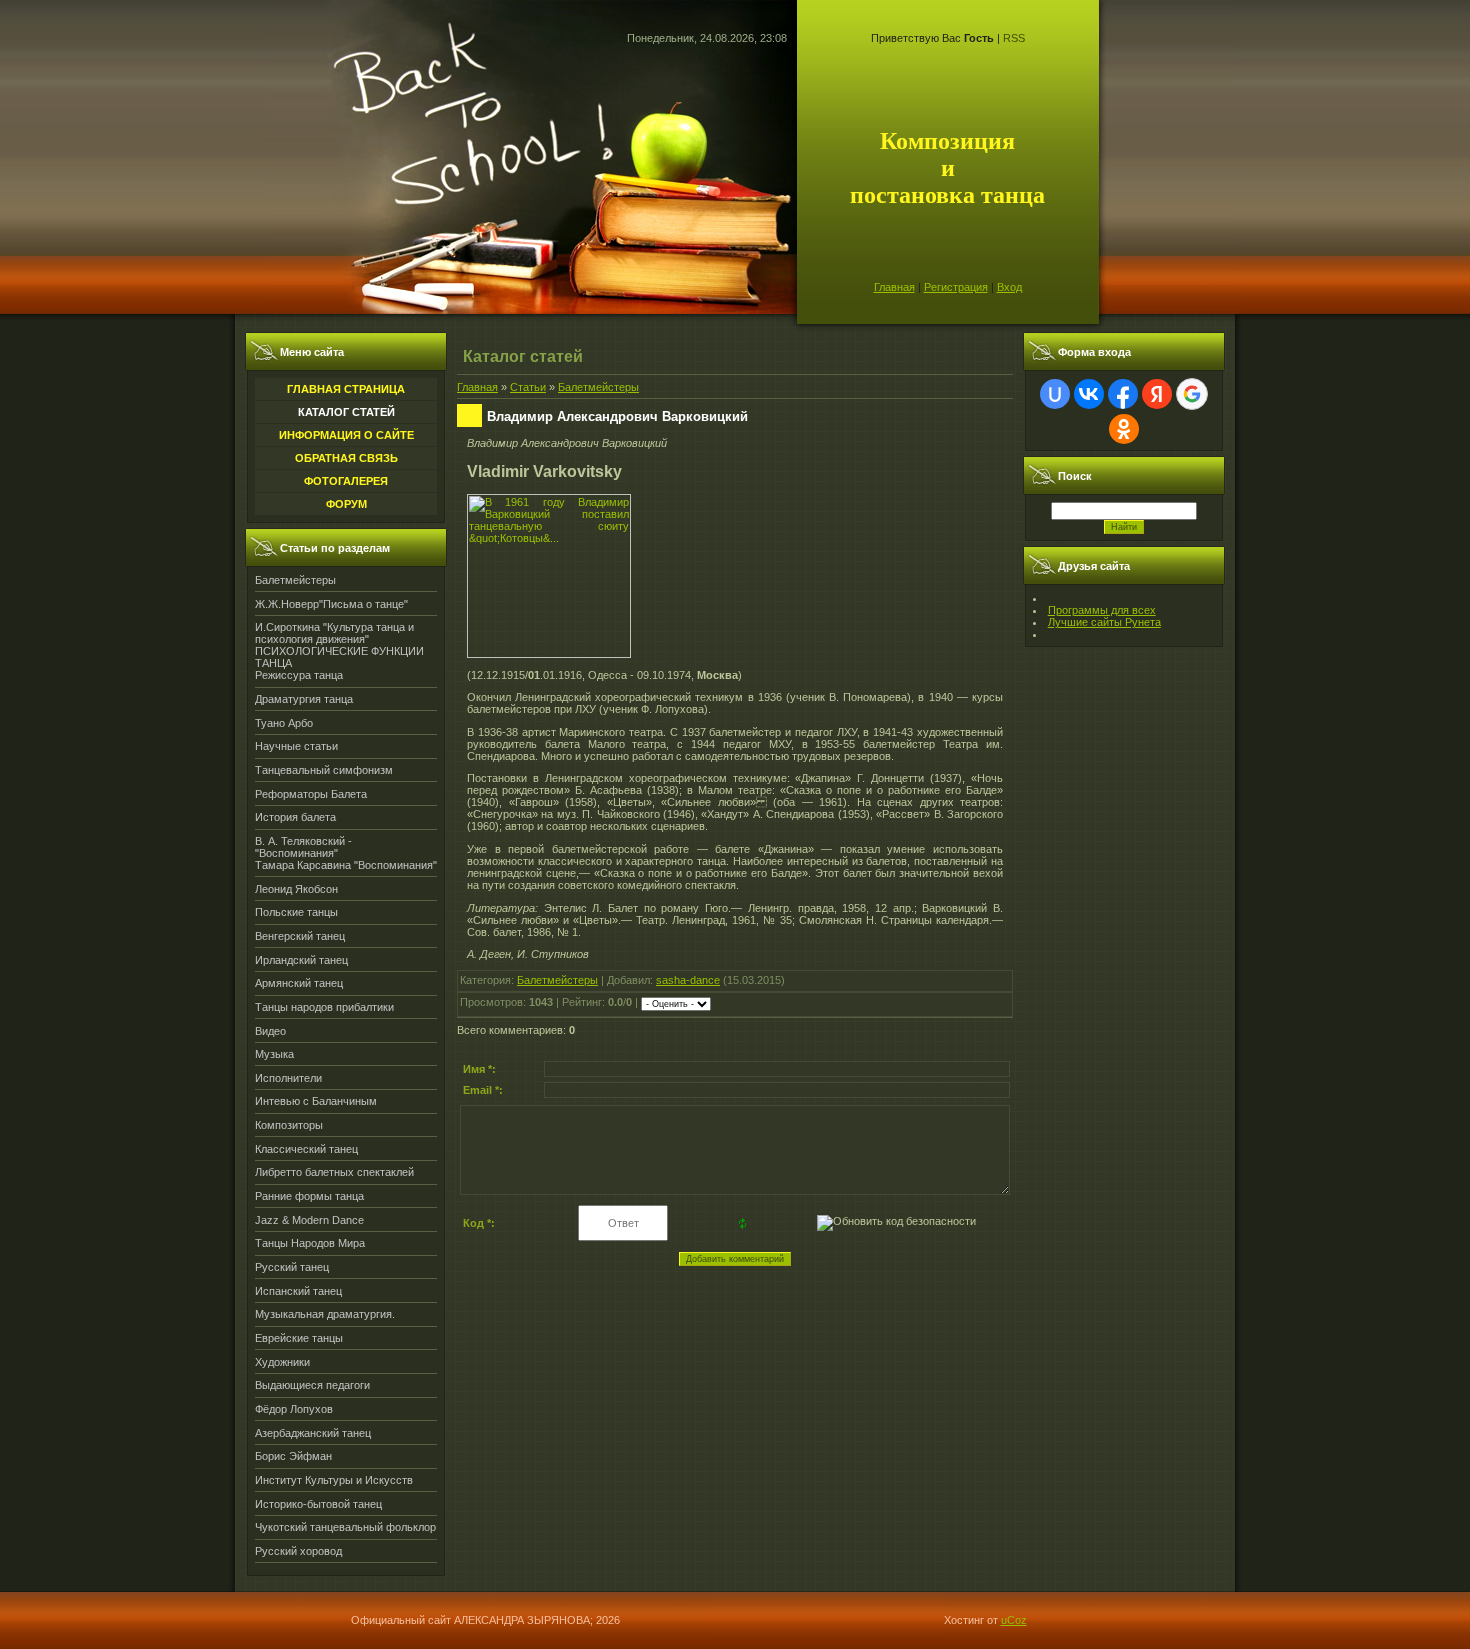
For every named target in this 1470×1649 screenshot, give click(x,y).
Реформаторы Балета (311, 794)
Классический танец (306, 1149)
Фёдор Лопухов (294, 1409)
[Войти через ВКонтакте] (1089, 394)
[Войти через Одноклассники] (1124, 429)
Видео (270, 1031)
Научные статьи (296, 746)
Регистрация (956, 287)
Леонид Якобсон (296, 889)
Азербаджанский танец (313, 1433)
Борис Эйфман (293, 1456)
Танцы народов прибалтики (324, 1007)
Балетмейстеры (295, 580)
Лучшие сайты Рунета (1104, 622)
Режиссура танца (299, 675)
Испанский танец (298, 1291)
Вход (1009, 287)
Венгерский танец (300, 936)
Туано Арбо (284, 723)
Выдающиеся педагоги (312, 1385)
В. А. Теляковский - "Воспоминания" (303, 847)
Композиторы (289, 1125)
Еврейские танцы (299, 1338)
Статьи (528, 387)
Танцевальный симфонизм (324, 770)
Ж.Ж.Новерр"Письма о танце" (331, 604)
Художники (282, 1362)
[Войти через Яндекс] (1157, 394)
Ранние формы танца (309, 1196)
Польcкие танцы (296, 912)
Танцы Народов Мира (310, 1243)
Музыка (274, 1054)
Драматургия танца (304, 699)
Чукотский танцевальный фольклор (345, 1527)
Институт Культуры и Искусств (334, 1480)
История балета (295, 817)
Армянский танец (299, 983)
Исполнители (288, 1078)
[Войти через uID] (1055, 394)
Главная (894, 287)
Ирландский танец (301, 960)
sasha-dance (688, 980)
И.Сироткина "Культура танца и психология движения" (334, 633)
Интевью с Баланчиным (316, 1101)
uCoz (1014, 1620)
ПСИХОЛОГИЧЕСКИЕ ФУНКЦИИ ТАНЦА (339, 657)
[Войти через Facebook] (1123, 394)
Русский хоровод (298, 1551)
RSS (1014, 38)
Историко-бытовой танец (318, 1504)
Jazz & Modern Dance (309, 1220)
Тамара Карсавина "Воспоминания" (346, 865)
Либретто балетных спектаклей (334, 1172)
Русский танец (292, 1267)
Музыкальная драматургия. (325, 1314)
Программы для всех (1102, 610)
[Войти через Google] (1192, 394)
